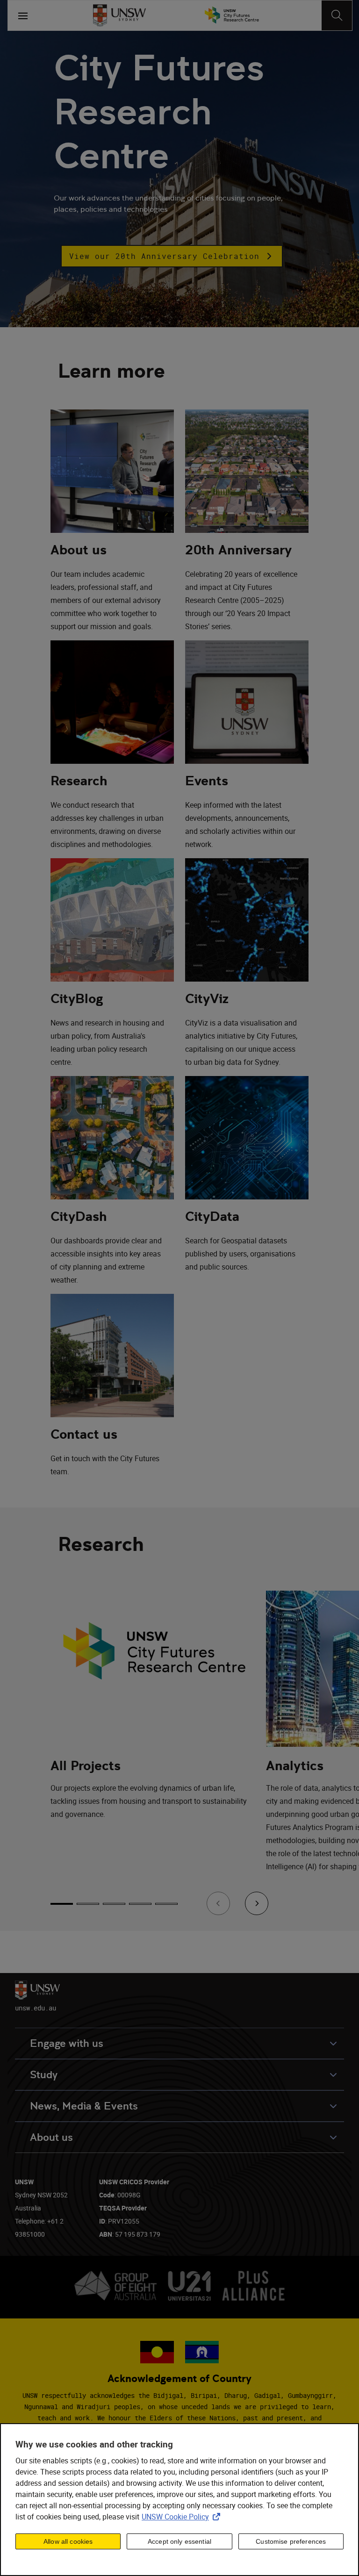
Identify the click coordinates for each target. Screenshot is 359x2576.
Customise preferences (291, 2541)
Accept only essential (179, 2541)
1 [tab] (62, 1904)
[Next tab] (257, 1903)
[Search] (337, 15)
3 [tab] (114, 1904)
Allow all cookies (68, 2541)
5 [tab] (166, 1904)
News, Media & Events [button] (84, 2106)
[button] (172, 256)
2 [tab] (88, 1904)
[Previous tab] (218, 1903)
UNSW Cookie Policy (183, 2517)
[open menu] (23, 15)
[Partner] (232, 15)
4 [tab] (140, 1904)
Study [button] (44, 2075)
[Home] (119, 15)
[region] (179, 2500)
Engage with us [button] (67, 2043)
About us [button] (51, 2137)
